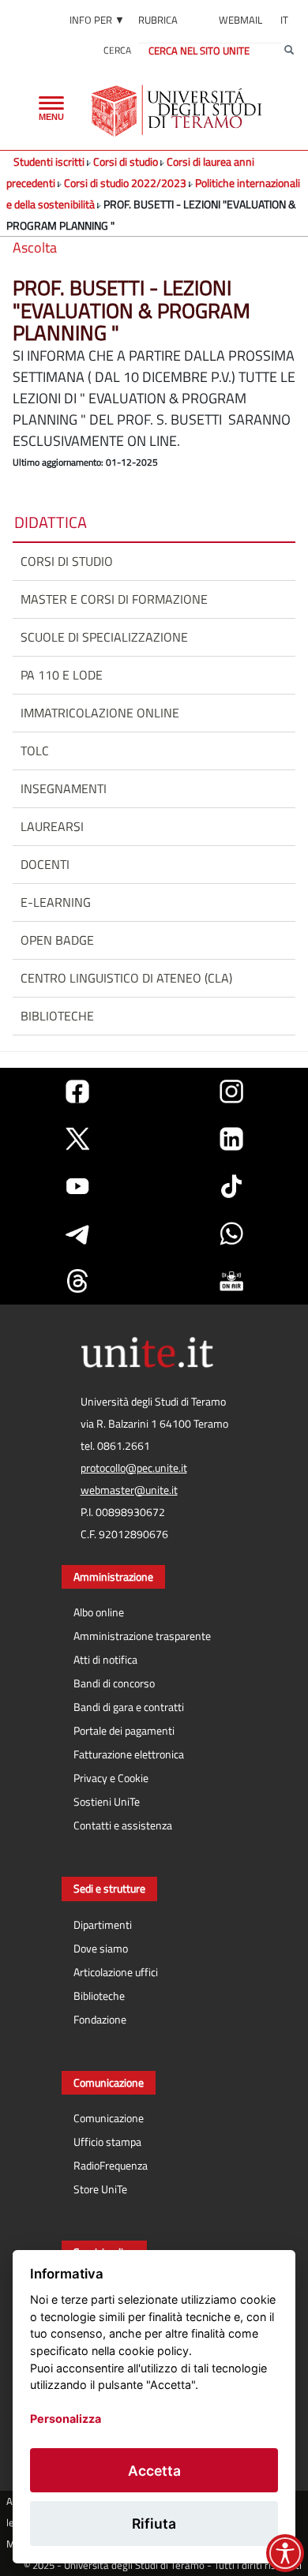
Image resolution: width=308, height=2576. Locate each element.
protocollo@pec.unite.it (134, 1468)
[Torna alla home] (178, 110)
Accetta (154, 2471)
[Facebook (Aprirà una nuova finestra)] (77, 1091)
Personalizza (66, 2419)
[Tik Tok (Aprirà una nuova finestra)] (231, 1186)
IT (284, 20)
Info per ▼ (97, 20)
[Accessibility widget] (285, 2553)
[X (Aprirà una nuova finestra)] (77, 1139)
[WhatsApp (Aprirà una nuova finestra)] (231, 1234)
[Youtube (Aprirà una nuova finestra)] (77, 1186)
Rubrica (158, 20)
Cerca (117, 50)
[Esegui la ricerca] (289, 51)
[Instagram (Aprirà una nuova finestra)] (231, 1091)
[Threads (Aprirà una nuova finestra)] (77, 1281)
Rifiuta (154, 2524)
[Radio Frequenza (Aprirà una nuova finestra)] (231, 1281)
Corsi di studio (126, 161)
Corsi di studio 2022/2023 (125, 183)
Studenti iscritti (49, 161)
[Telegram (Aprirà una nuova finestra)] (77, 1234)
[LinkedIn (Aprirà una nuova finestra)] (231, 1139)
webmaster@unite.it (129, 1490)
